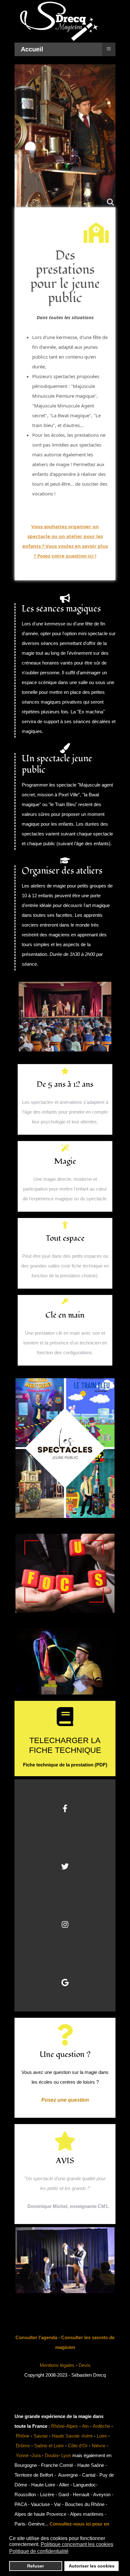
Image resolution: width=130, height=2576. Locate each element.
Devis (85, 2365)
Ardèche (101, 2426)
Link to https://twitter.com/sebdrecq (65, 1866)
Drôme (23, 2446)
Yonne (22, 2455)
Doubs (52, 2455)
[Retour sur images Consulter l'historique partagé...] (65, 1614)
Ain (85, 2426)
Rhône (23, 2436)
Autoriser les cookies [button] (92, 2566)
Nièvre (99, 2446)
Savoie (41, 2436)
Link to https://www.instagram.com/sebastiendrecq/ (65, 1924)
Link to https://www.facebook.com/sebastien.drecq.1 (65, 1808)
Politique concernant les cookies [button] (77, 2544)
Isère (88, 2436)
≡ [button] (109, 48)
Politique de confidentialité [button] (39, 2551)
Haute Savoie (66, 2436)
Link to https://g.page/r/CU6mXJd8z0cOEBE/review (65, 1982)
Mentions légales (57, 2365)
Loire (102, 2436)
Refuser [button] (35, 2566)
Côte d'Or (78, 2446)
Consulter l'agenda (36, 2337)
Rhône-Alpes (65, 2426)
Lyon (66, 2455)
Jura (36, 2455)
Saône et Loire (49, 2446)
